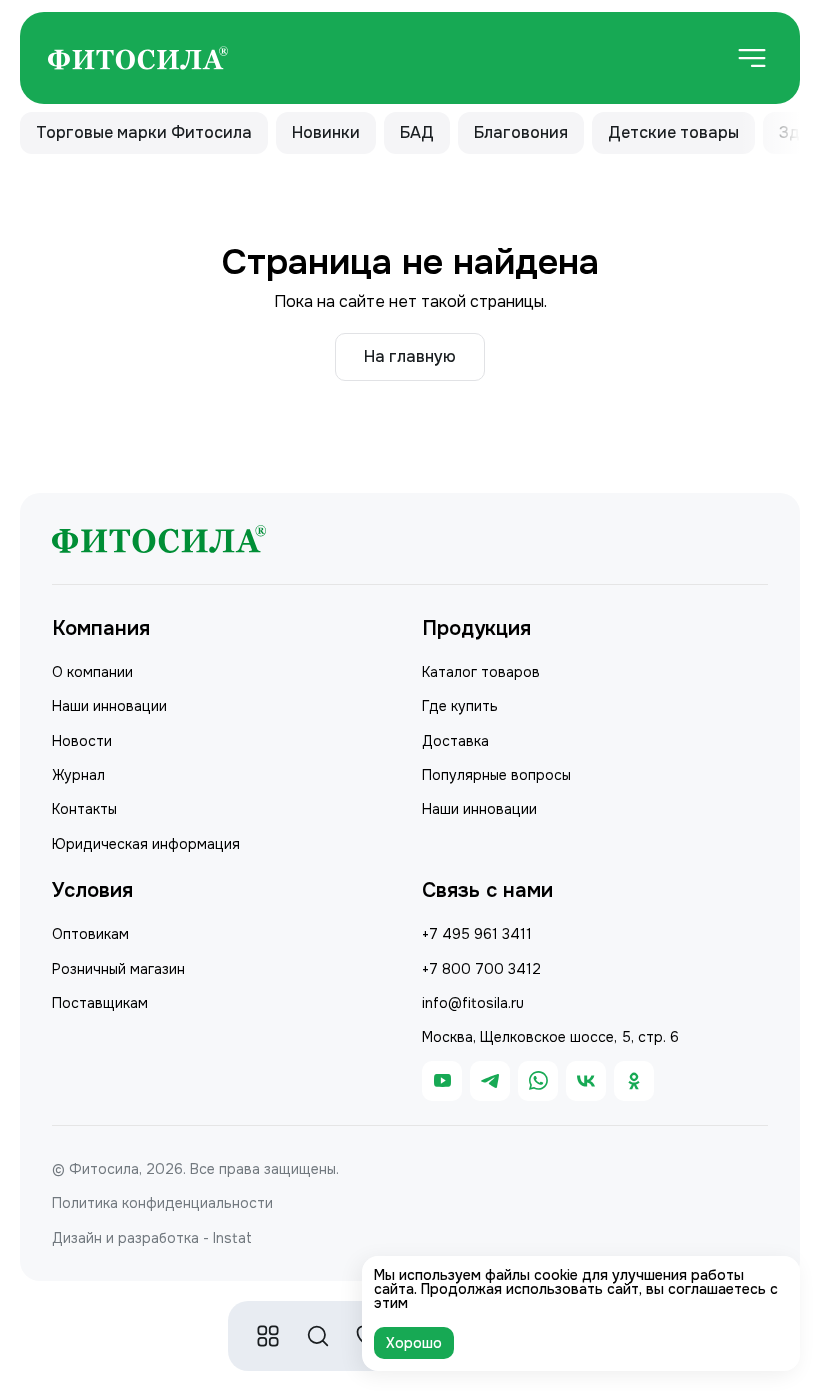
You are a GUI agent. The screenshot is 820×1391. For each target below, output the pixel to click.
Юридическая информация (146, 844)
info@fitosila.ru (473, 1003)
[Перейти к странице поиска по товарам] (318, 1336)
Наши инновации (109, 706)
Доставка (455, 741)
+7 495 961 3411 (477, 934)
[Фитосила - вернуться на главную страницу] (138, 58)
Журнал (78, 775)
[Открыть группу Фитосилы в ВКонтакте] (586, 1081)
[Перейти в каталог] (268, 1336)
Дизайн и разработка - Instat (152, 1238)
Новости (82, 741)
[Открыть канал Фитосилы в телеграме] (490, 1081)
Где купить (460, 706)
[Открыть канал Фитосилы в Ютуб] (442, 1081)
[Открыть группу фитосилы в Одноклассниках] (634, 1081)
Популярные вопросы (496, 775)
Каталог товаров (481, 672)
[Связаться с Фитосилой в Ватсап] (538, 1081)
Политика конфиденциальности (162, 1203)
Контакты (84, 809)
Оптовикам (90, 934)
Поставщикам (100, 1003)
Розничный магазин (118, 969)
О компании (92, 672)
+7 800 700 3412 (481, 969)
